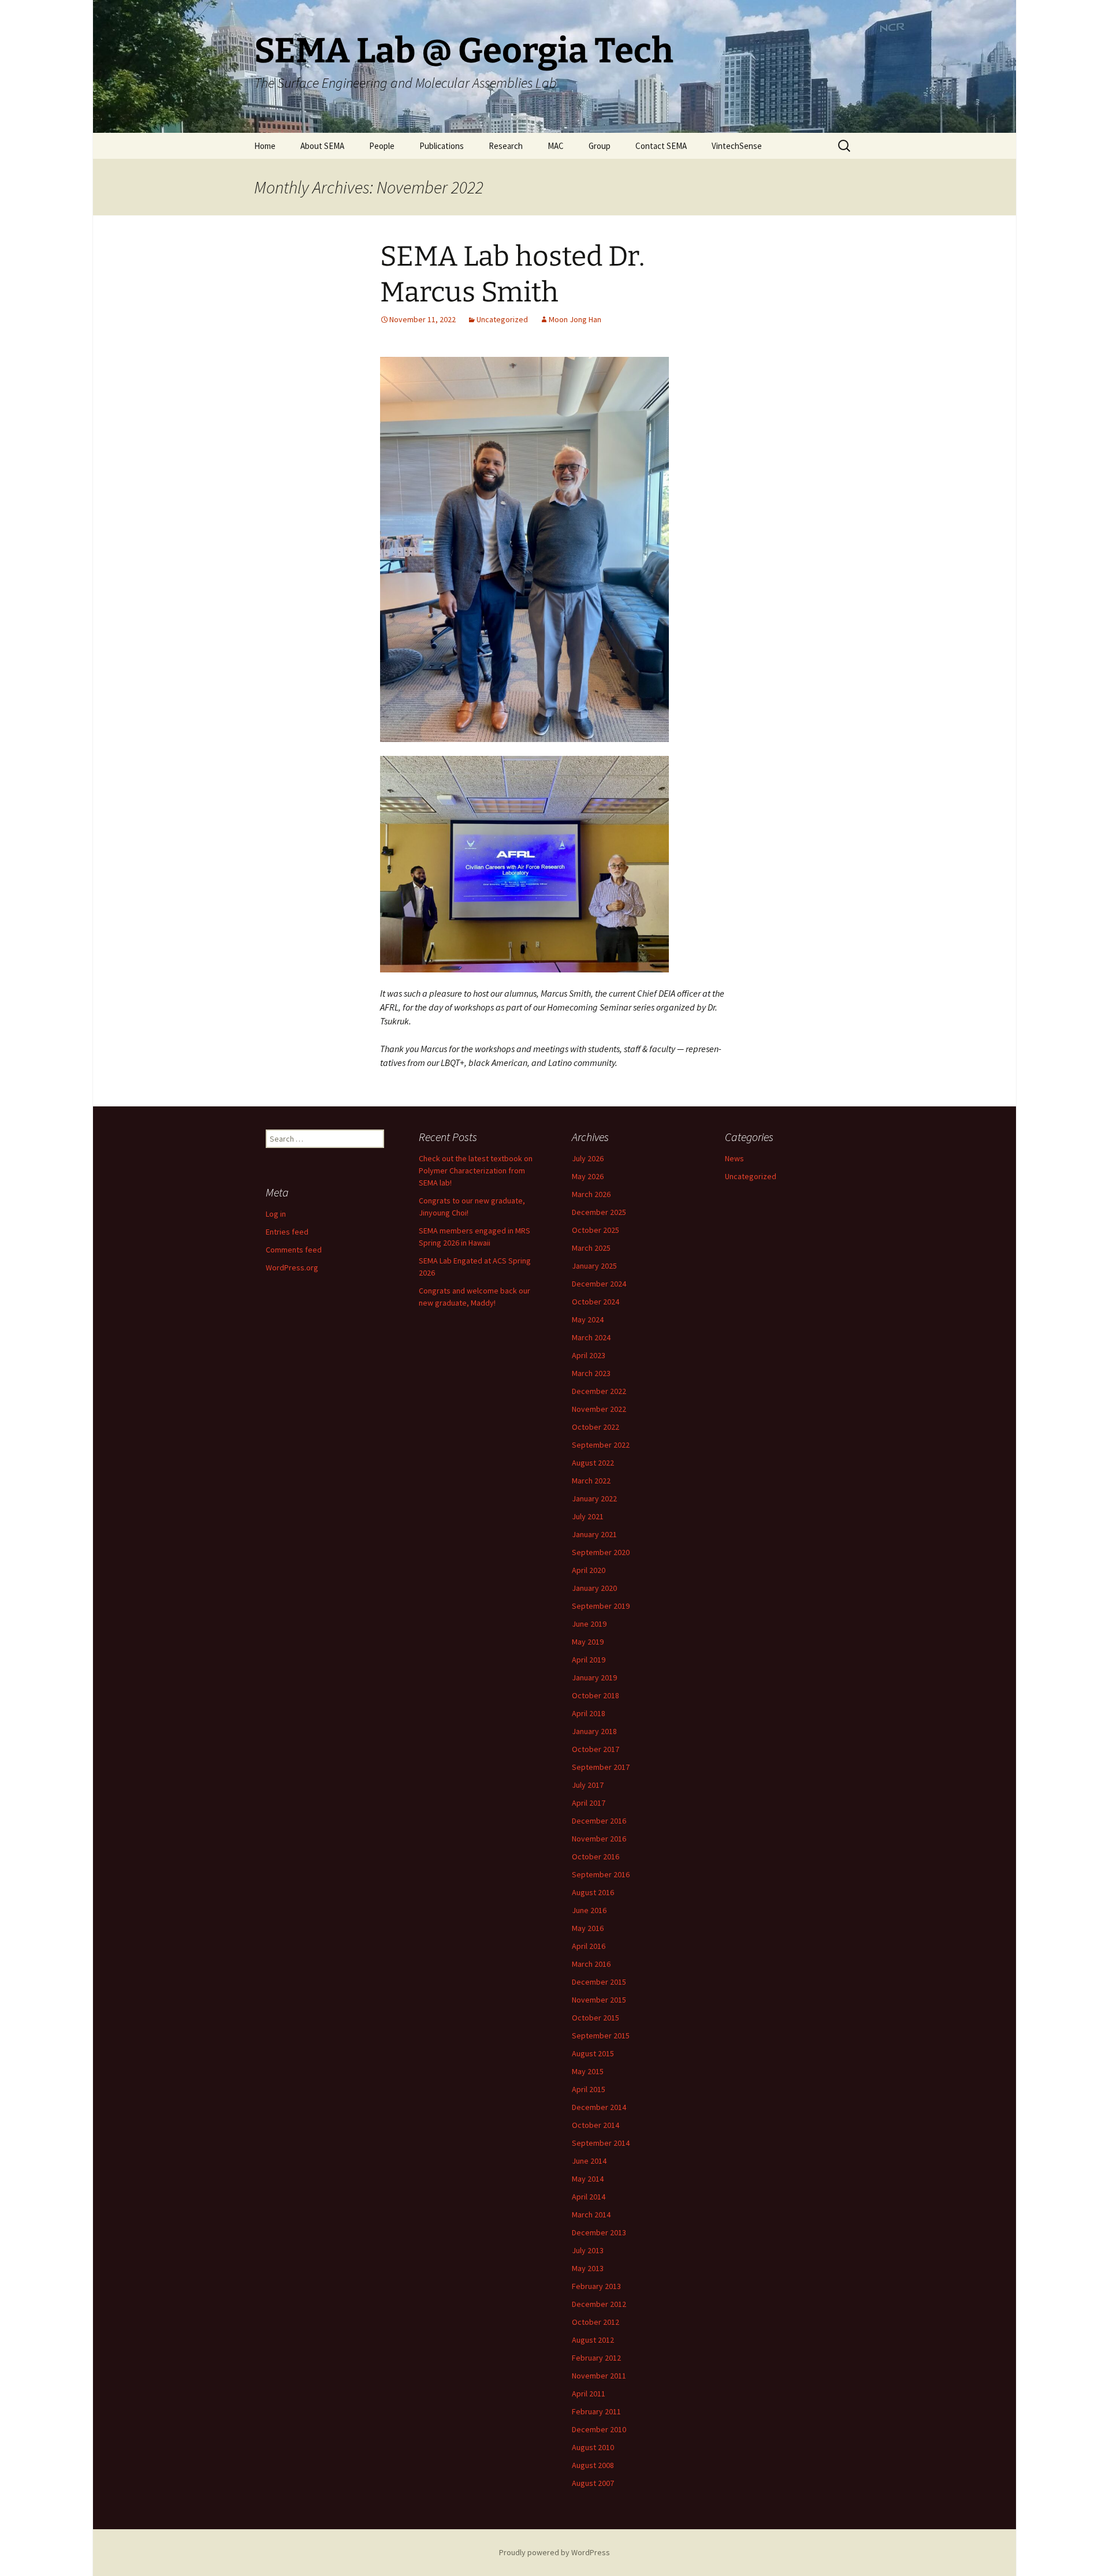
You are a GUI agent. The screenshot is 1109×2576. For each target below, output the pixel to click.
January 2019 (594, 1677)
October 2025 (596, 1230)
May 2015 (588, 2071)
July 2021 (588, 1516)
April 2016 (589, 1946)
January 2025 (594, 1266)
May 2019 (588, 1642)
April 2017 (589, 1803)
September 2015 (601, 2036)
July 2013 (588, 2250)
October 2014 (596, 2125)
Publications (442, 146)
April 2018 (589, 1713)
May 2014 (588, 2179)
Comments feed (294, 1250)
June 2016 (589, 1910)
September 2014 (601, 2143)
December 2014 (599, 2107)
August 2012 (593, 2340)
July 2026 (588, 1158)
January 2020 (594, 1588)
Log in (276, 1214)
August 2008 (593, 2465)
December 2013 (599, 2232)
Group (600, 146)
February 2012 (596, 2358)
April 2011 (589, 2394)
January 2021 (594, 1534)
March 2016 (591, 1964)
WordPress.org (292, 1268)
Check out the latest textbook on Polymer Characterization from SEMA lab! (476, 1170)
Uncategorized (502, 319)
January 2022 (594, 1498)
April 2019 (589, 1660)
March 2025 (591, 1248)
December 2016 (599, 1821)
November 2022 (599, 1409)
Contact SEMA (661, 146)
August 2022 (593, 1463)
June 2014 (589, 2161)
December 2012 (599, 2304)
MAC (556, 146)
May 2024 (588, 1319)
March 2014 (591, 2215)
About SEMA (322, 146)
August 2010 (593, 2447)
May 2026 (588, 1176)
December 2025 (599, 1212)
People (382, 146)
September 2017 (601, 1767)
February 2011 (596, 2411)
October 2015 (596, 2018)
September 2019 (601, 1606)
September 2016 (601, 1874)
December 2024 (599, 1284)
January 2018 (594, 1731)
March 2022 (591, 1481)
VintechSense (737, 146)
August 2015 (593, 2053)
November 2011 (599, 2376)
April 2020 (589, 1570)
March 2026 (591, 1194)
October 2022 (596, 1427)
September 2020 (601, 1552)
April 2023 (589, 1355)
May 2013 (588, 2268)
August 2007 (593, 2483)
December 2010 (599, 2429)
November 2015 (599, 2000)
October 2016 (596, 1856)
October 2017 (596, 1749)
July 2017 (588, 1785)
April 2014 (589, 2197)
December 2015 (599, 1982)
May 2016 (588, 1928)
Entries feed (287, 1232)
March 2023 (591, 1373)
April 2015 (589, 2089)
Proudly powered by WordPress (554, 2552)
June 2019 (589, 1624)
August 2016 (593, 1892)
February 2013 (596, 2286)
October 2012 (596, 2322)
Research (506, 146)
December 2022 (599, 1391)
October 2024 (596, 1302)
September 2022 (601, 1445)
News (734, 1158)
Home (265, 146)
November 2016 (599, 1839)
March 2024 (591, 1337)
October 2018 (596, 1695)
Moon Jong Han (575, 319)
